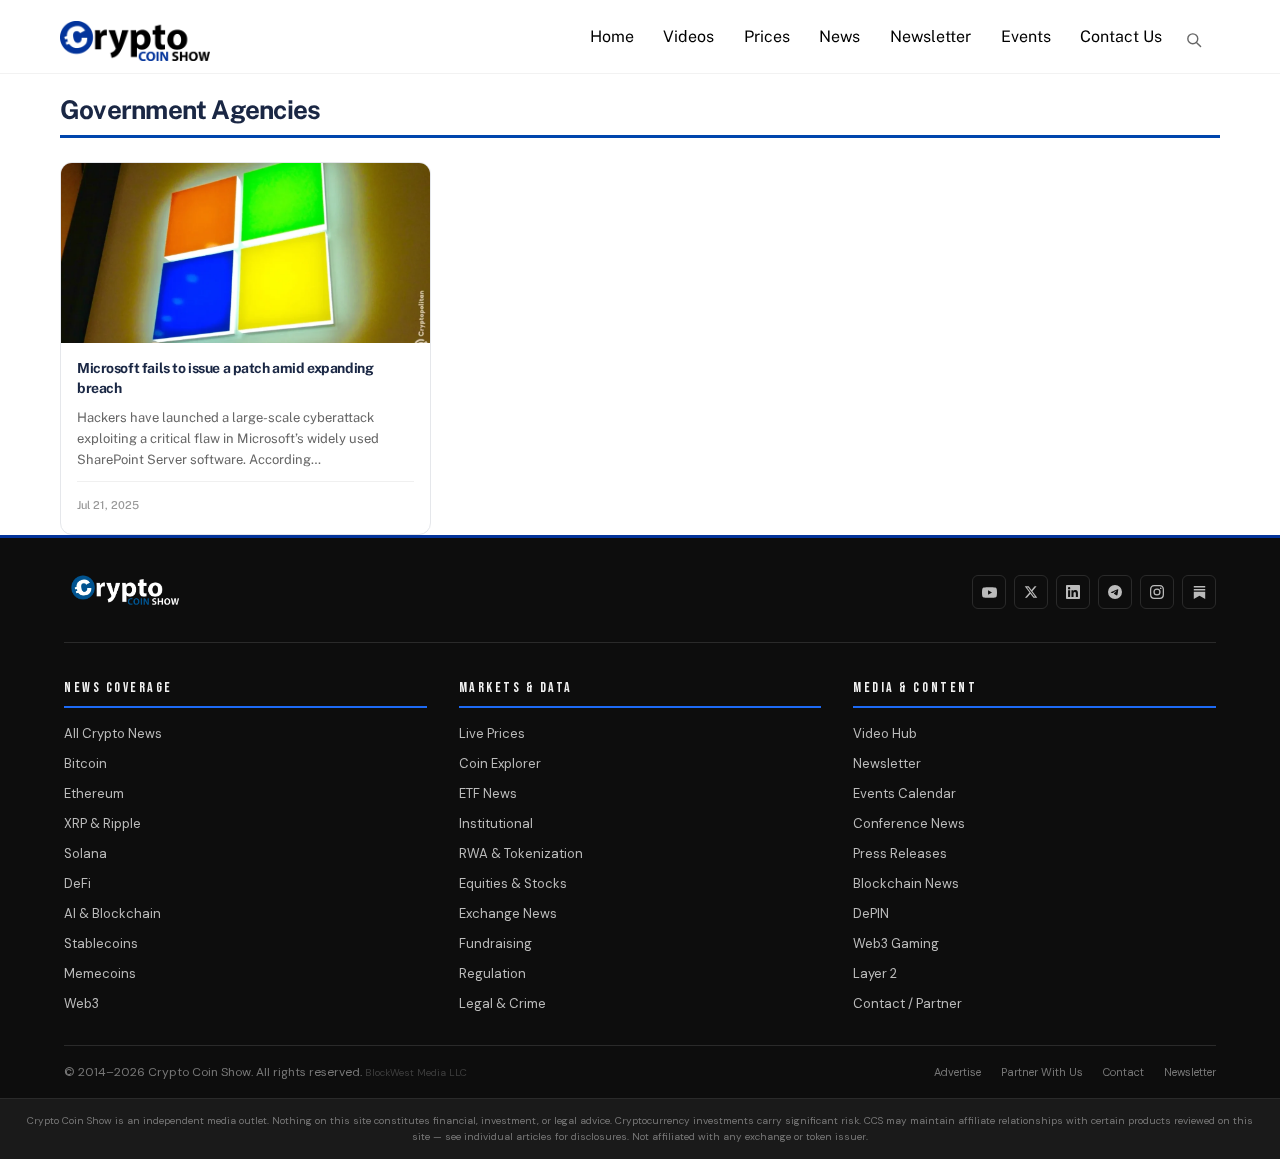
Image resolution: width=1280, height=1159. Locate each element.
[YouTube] (989, 592)
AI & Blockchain (112, 913)
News (839, 36)
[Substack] (1199, 592)
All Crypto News (113, 733)
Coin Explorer (500, 763)
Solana (85, 853)
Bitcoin (85, 763)
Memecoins (100, 973)
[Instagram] (1157, 592)
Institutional (496, 823)
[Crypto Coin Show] (135, 51)
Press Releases (900, 853)
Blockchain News (906, 883)
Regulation (492, 973)
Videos (688, 36)
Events (1026, 36)
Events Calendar (904, 793)
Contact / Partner (907, 1003)
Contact (1123, 1072)
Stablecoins (101, 943)
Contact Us (1121, 36)
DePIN (871, 913)
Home (612, 36)
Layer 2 (875, 973)
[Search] (1193, 39)
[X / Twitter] (1031, 592)
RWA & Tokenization (521, 853)
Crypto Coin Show (199, 1072)
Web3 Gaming (896, 943)
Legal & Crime (502, 1003)
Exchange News (508, 913)
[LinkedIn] (1073, 592)
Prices (767, 36)
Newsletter (930, 36)
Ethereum (94, 793)
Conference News (909, 823)
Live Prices (492, 733)
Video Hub (885, 733)
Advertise (957, 1072)
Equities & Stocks (513, 883)
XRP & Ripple (102, 823)
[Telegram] (1115, 592)
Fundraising (495, 943)
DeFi (77, 883)
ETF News (488, 793)
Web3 (81, 1003)
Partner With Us (1042, 1072)
